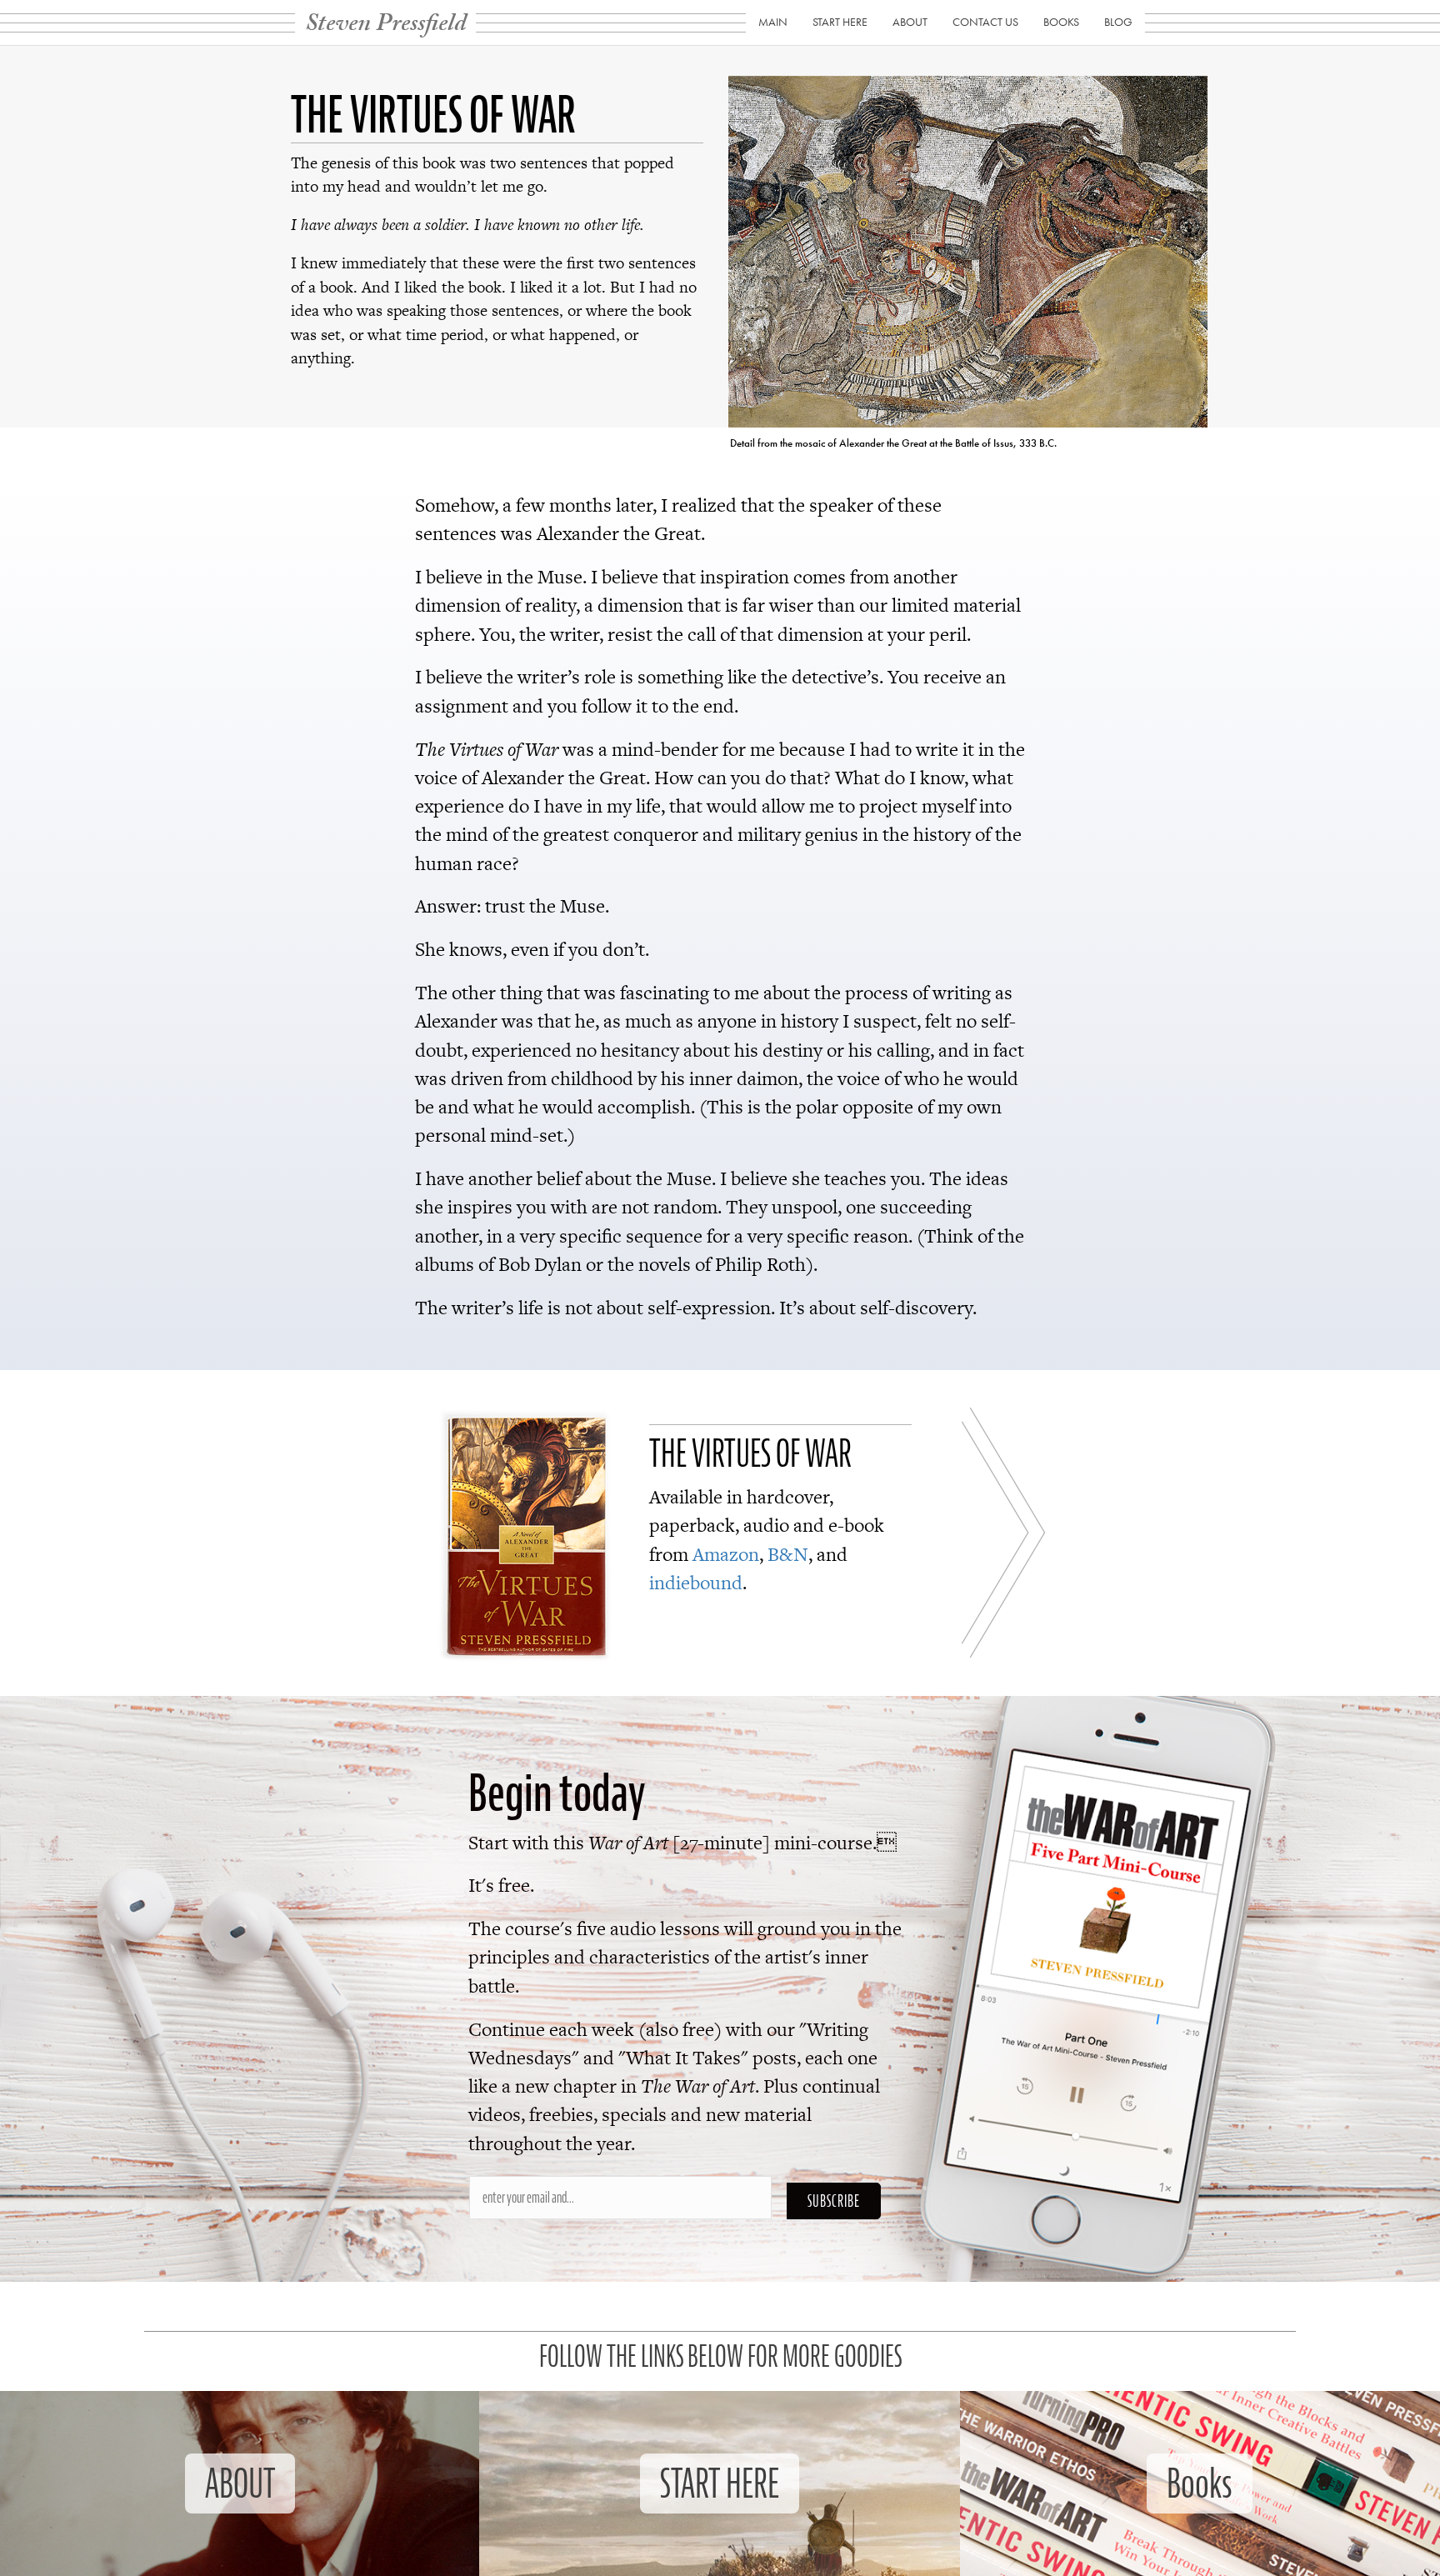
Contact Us (985, 22)
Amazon (726, 1554)
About (910, 22)
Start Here (840, 22)
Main (773, 22)
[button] (834, 2201)
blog (1118, 22)
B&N (788, 1554)
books (1061, 22)
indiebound (696, 1583)
